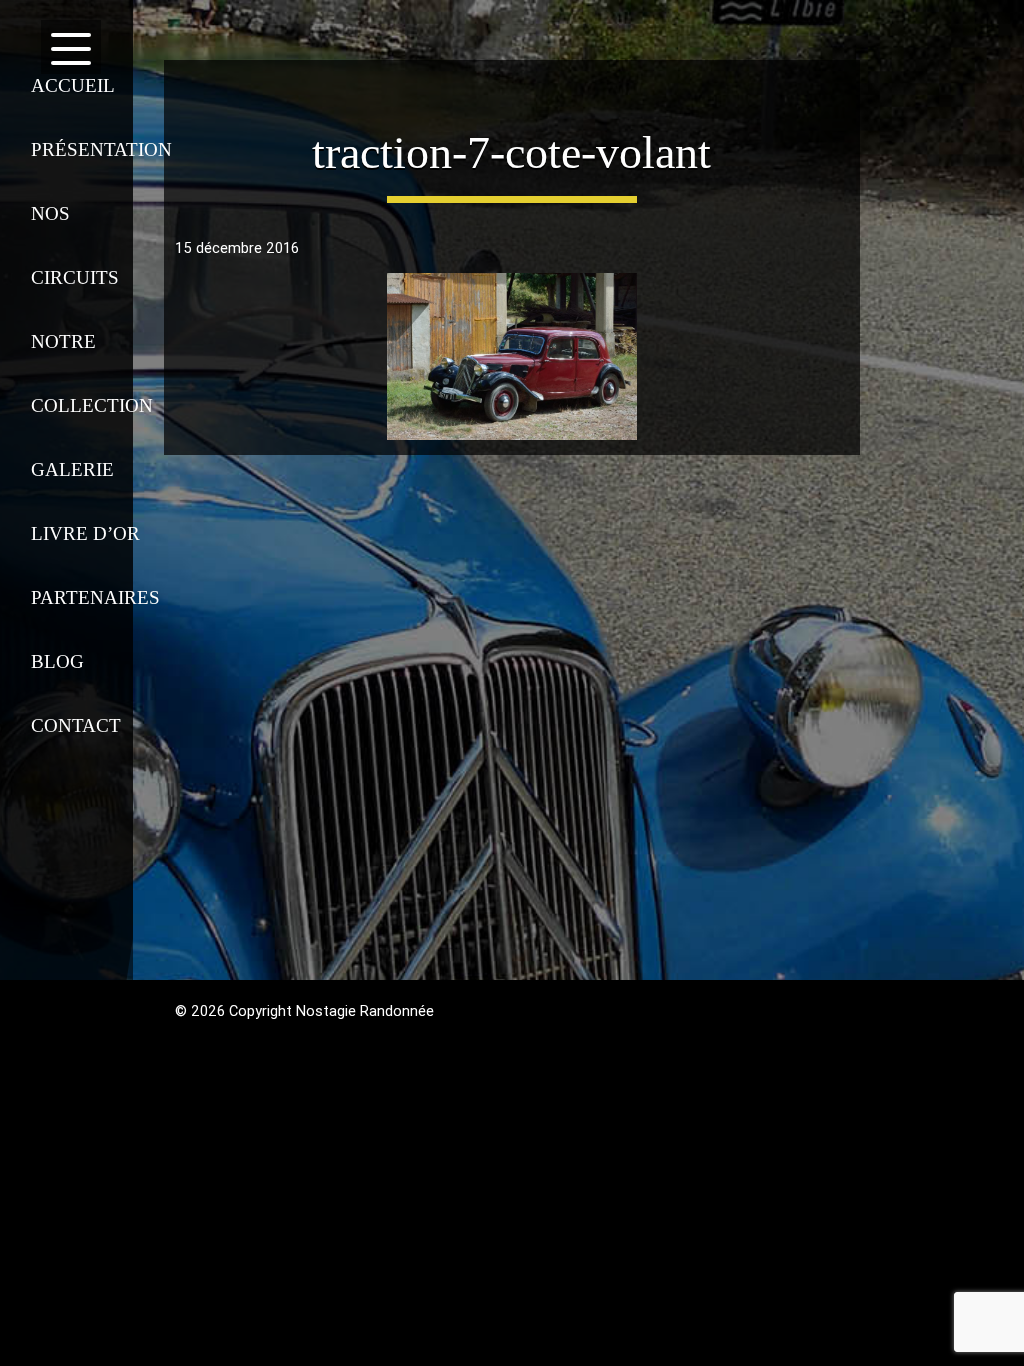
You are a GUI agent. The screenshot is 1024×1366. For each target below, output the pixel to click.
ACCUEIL (73, 85)
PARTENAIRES (93, 597)
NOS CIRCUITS (75, 245)
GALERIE (72, 469)
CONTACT (76, 725)
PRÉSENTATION (93, 149)
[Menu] (70, 43)
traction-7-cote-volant (511, 152)
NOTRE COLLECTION (92, 373)
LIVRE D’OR (85, 533)
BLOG (57, 661)
